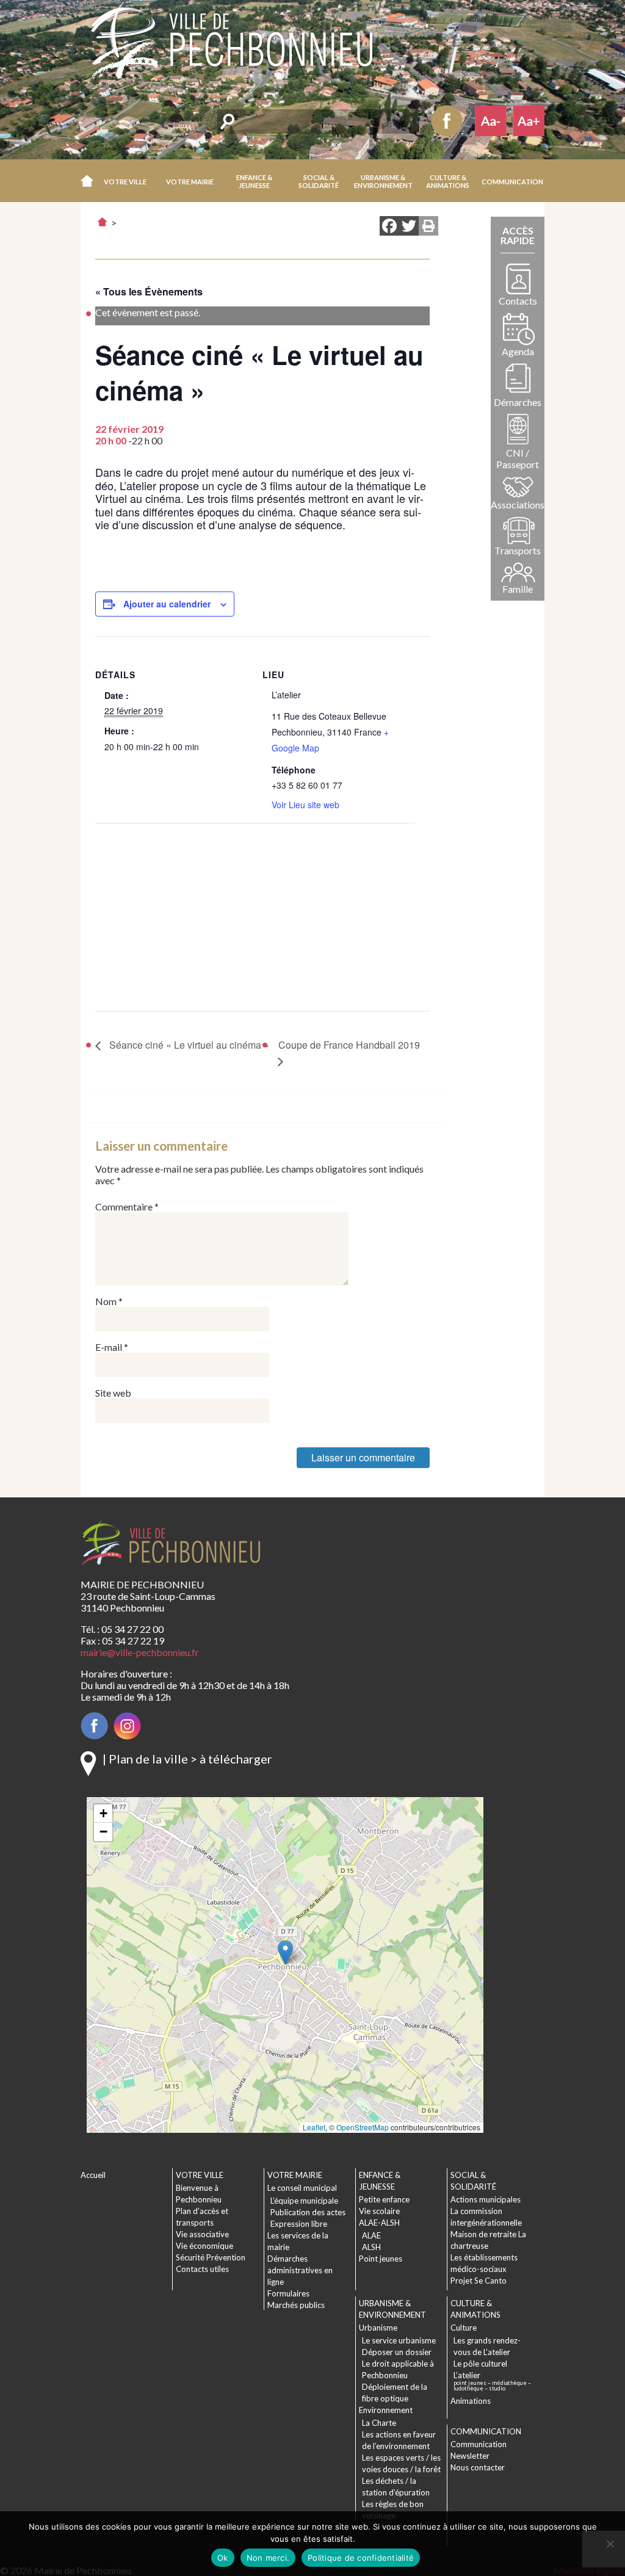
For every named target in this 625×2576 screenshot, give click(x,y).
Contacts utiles (202, 2269)
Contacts (518, 301)
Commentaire (127, 1207)
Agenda (518, 351)
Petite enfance (384, 2199)
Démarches (518, 402)
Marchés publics (296, 2305)
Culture (464, 2328)
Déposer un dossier (397, 2352)
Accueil (87, 181)
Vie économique (204, 2246)
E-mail (112, 1347)
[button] (126, 181)
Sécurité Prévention (211, 2257)
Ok (223, 2558)
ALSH (371, 2247)
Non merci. (268, 2558)
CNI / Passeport (518, 458)
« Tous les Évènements (149, 291)
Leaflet (314, 2127)
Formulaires (288, 2293)
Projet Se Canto (479, 2281)
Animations (471, 2401)
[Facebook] (389, 227)
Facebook (447, 121)
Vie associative (202, 2234)
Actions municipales (486, 2199)
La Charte (379, 2423)
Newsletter (470, 2456)
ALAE (371, 2235)
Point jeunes (381, 2259)
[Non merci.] (610, 2544)
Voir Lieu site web (305, 805)
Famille (518, 589)
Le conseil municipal (302, 2188)
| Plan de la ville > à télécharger (187, 1759)
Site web (113, 1393)
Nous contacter (478, 2467)
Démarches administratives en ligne (300, 2270)
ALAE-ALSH (379, 2223)
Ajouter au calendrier (167, 604)
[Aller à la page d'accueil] (102, 222)
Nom (109, 1301)
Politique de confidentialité (361, 2558)
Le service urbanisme (399, 2340)
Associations (518, 505)
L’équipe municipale (304, 2201)
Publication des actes (308, 2212)
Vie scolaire (379, 2211)
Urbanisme (378, 2328)
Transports (518, 550)
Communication (479, 2444)
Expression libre (299, 2224)
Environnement (386, 2410)
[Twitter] (409, 227)
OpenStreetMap (363, 2127)
